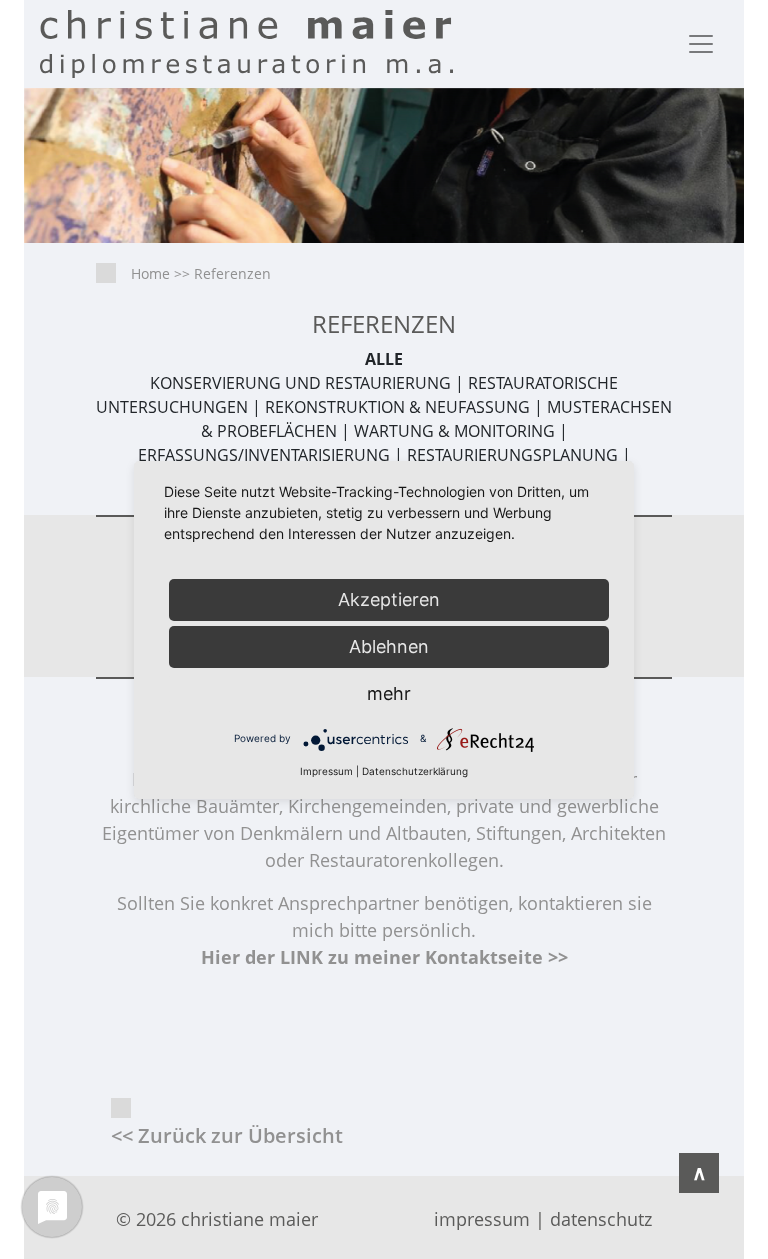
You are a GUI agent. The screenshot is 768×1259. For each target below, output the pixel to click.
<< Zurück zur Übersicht (227, 1135)
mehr (389, 693)
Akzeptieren (389, 599)
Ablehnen (389, 646)
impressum (482, 1219)
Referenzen (232, 273)
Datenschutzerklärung (415, 771)
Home (150, 273)
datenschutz (601, 1219)
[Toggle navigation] (701, 44)
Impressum (326, 771)
